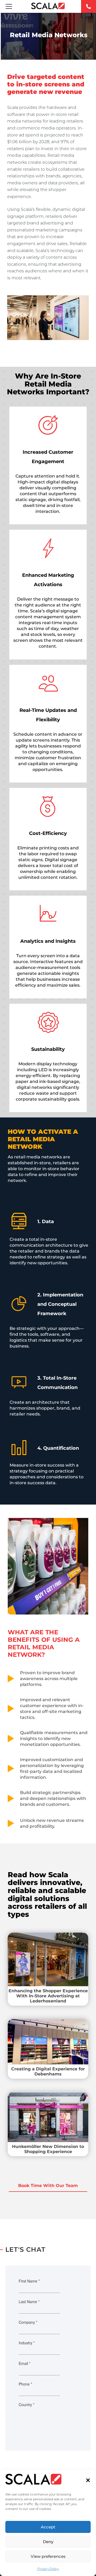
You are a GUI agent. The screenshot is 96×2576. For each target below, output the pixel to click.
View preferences (48, 2556)
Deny (48, 2542)
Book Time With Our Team (48, 2186)
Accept (48, 2527)
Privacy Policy (48, 2569)
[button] (88, 2480)
